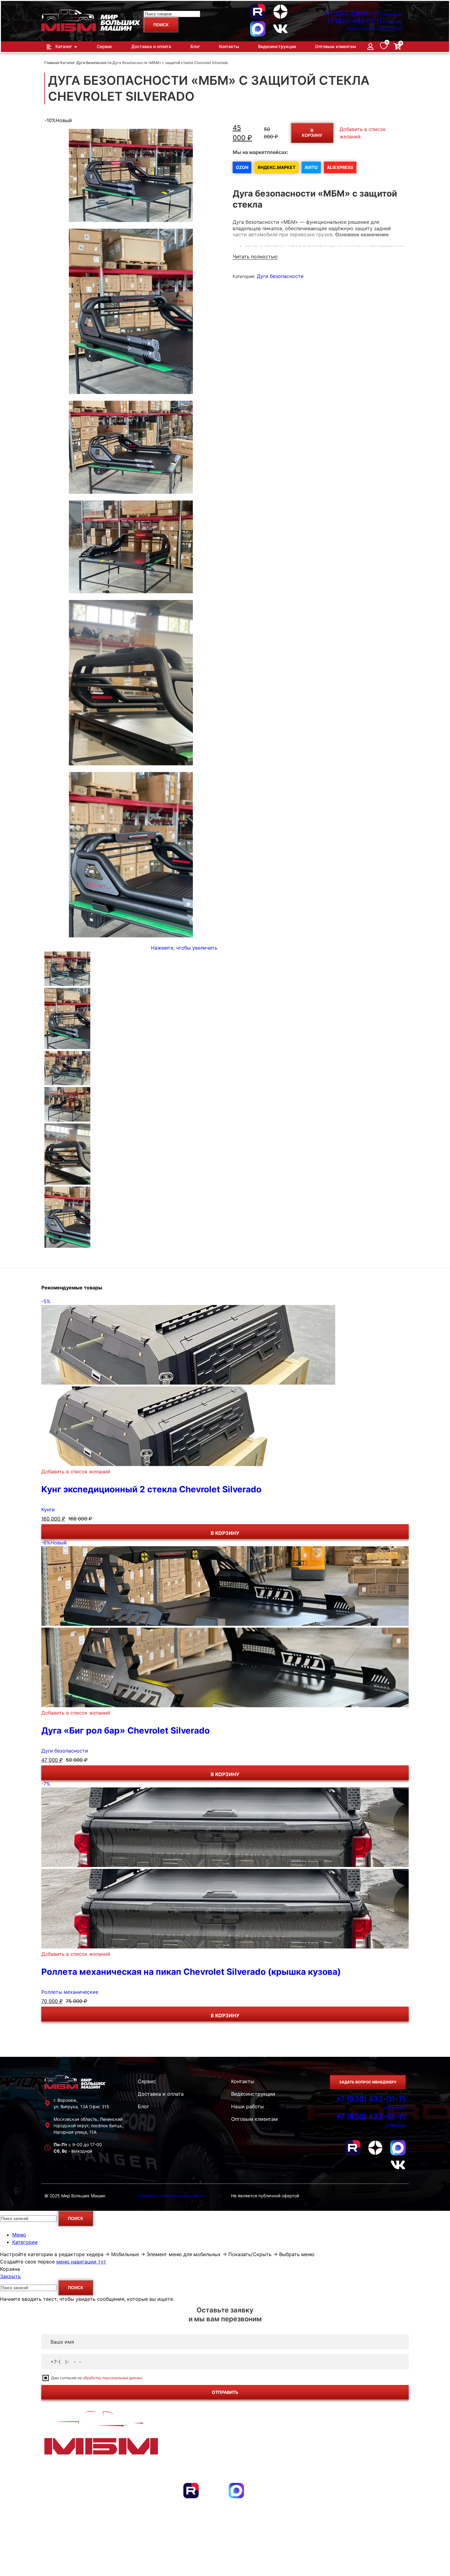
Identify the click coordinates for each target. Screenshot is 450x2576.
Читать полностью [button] (255, 257)
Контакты (243, 2081)
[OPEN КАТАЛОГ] (76, 47)
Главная (52, 63)
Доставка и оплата (161, 2094)
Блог (143, 2106)
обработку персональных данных (112, 2378)
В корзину (312, 133)
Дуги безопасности (94, 63)
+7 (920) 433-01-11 (365, 21)
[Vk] (280, 29)
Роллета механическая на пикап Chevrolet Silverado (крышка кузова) (191, 1972)
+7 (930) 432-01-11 (363, 14)
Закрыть (10, 2276)
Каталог (68, 63)
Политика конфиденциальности (171, 2196)
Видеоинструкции (253, 2094)
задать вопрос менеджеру (374, 28)
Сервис (147, 2081)
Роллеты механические (70, 1992)
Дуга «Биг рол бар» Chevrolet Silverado (126, 1730)
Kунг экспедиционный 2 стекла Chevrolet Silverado (151, 1489)
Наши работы (247, 2106)
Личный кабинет (372, 2469)
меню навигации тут (81, 2262)
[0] (384, 47)
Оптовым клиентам (254, 2119)
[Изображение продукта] (165, 1464)
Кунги (48, 1509)
